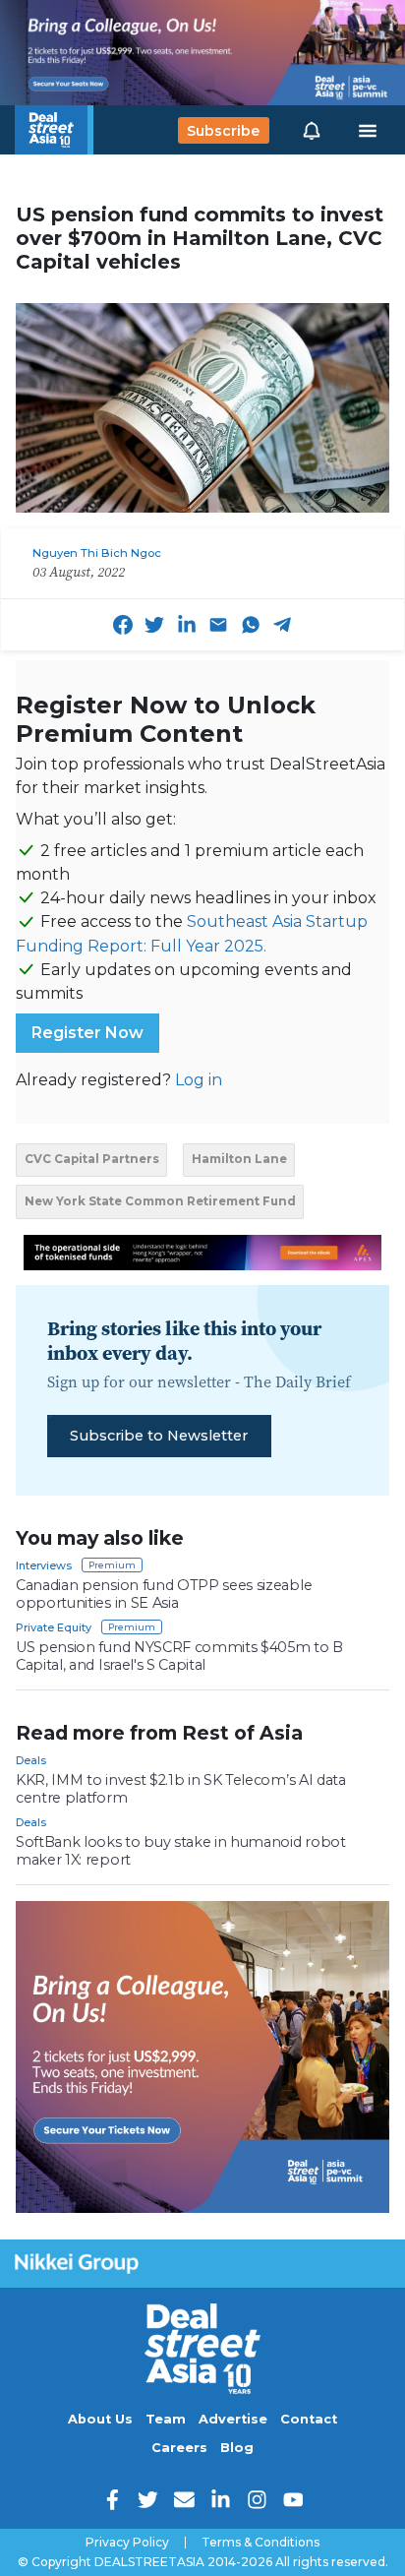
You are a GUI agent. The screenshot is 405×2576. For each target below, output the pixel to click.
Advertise (233, 2419)
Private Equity (54, 1627)
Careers (179, 2448)
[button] (312, 130)
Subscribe (223, 130)
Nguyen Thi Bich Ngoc (97, 553)
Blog (237, 2448)
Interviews (44, 1565)
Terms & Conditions (260, 2543)
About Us (100, 2419)
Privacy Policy (127, 2543)
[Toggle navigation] (368, 131)
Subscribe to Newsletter (159, 1436)
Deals (31, 1760)
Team (166, 2419)
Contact (309, 2419)
